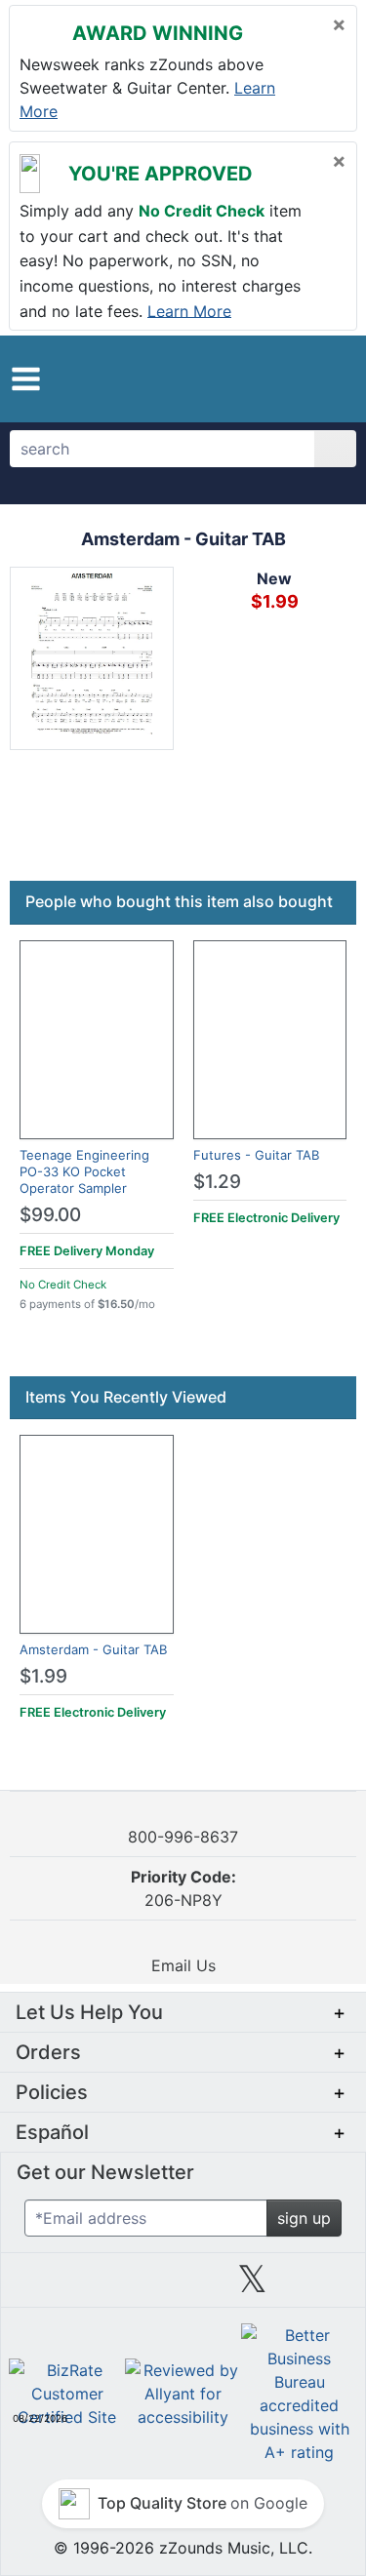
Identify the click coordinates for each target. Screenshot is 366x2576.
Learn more (189, 310)
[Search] (335, 449)
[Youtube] (322, 2286)
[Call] (331, 379)
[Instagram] (183, 2286)
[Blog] (44, 2286)
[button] (26, 379)
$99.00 (50, 1215)
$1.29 (217, 1182)
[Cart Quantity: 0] (261, 378)
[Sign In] (299, 378)
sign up (304, 2218)
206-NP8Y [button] (183, 1888)
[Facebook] (113, 2286)
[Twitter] (252, 2286)
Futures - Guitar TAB (256, 1155)
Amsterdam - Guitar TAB (93, 1649)
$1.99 (43, 1676)
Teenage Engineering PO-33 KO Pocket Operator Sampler (84, 1171)
